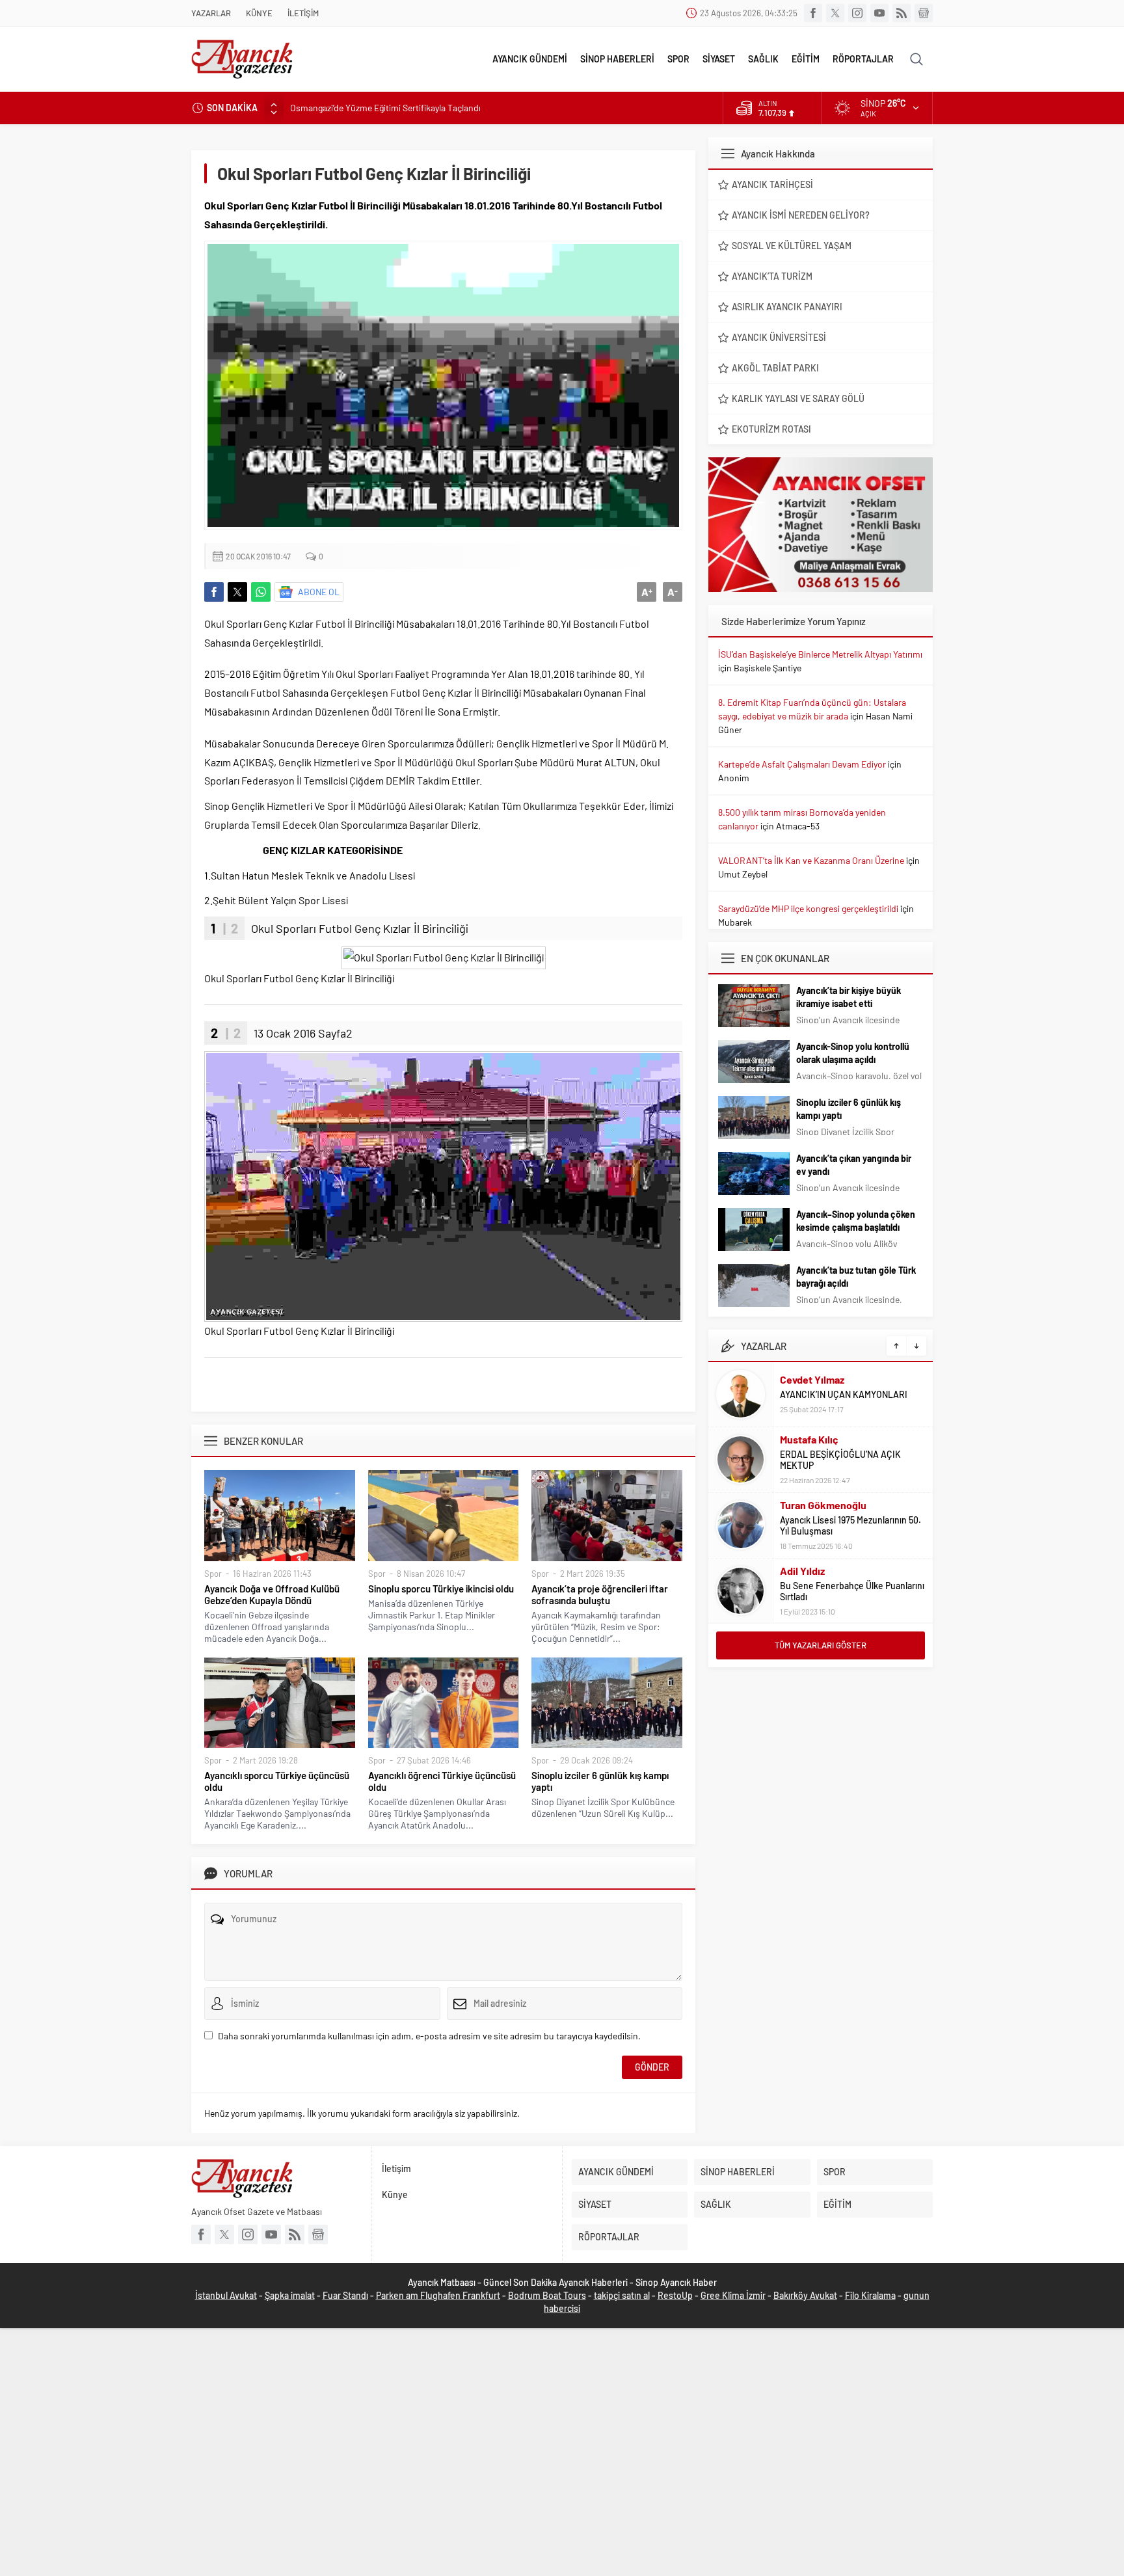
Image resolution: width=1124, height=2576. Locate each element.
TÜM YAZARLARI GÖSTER (821, 1645)
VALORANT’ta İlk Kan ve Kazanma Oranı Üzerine (811, 860)
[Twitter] (835, 13)
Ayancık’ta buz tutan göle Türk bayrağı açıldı (856, 1277)
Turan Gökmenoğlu (823, 1505)
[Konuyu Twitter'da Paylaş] (237, 592)
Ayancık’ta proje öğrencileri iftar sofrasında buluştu (600, 1594)
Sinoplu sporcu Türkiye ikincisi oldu (441, 1589)
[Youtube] (879, 13)
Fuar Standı (345, 2295)
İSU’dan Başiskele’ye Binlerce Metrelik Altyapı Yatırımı (820, 654)
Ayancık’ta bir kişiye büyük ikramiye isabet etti (849, 997)
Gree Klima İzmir (733, 2295)
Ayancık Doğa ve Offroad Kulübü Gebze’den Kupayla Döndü (272, 1594)
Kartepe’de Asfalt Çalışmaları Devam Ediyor (802, 764)
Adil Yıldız (802, 1571)
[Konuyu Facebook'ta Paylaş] (214, 592)
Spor (213, 1574)
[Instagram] (857, 13)
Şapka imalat (290, 2295)
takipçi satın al (622, 2295)
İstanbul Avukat (226, 2295)
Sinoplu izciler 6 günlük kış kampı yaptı (600, 1781)
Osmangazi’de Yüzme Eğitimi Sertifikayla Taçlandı (385, 108)
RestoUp (675, 2295)
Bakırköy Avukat (805, 2295)
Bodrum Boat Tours (547, 2295)
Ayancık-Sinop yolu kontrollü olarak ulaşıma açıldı (853, 1053)
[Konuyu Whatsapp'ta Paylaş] (261, 592)
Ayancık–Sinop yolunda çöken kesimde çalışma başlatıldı (856, 1221)
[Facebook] (813, 13)
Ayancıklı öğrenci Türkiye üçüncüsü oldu (442, 1781)
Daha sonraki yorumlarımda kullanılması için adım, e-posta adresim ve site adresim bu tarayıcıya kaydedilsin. (429, 2036)
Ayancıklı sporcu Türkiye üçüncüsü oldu (277, 1781)
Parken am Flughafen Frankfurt (438, 2295)
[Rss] (902, 13)
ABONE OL (319, 592)
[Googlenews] (924, 13)
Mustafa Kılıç (809, 1439)
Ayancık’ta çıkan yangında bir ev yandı (854, 1165)
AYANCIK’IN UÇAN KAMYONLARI (844, 1394)
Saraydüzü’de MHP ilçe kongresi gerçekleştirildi (808, 908)
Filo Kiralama (870, 2295)
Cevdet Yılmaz (812, 1379)
